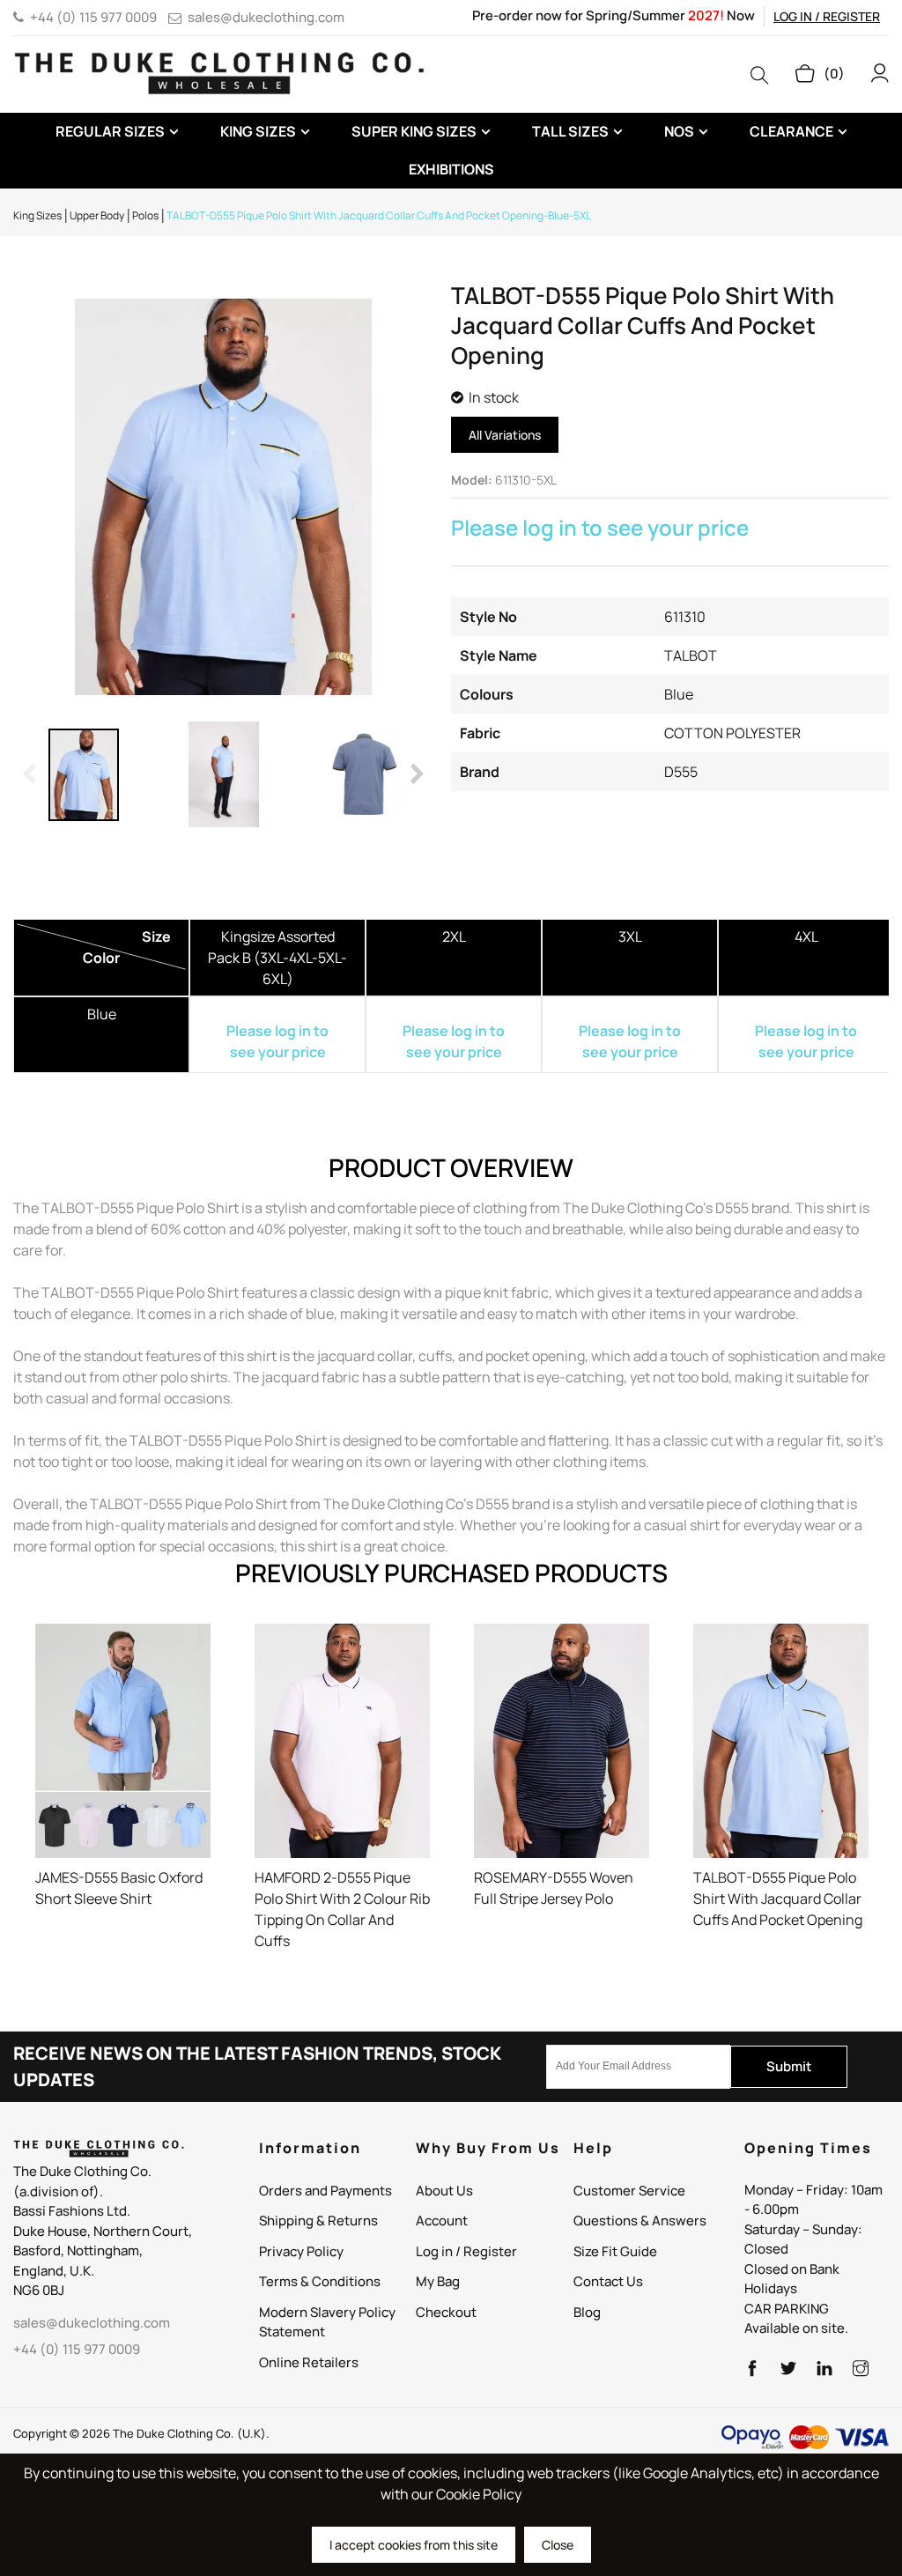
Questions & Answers (640, 2221)
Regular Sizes (110, 131)
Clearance (791, 131)
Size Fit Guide (615, 2251)
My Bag (438, 2281)
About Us (444, 2191)
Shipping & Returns (318, 2221)
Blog (587, 2312)
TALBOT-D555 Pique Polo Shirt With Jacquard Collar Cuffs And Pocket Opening (778, 1899)
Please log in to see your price (600, 527)
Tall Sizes (570, 131)
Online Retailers (309, 2362)
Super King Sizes (414, 131)
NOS (679, 131)
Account (442, 2221)
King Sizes (258, 131)
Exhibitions (451, 169)
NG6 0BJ (39, 2290)
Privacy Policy (301, 2251)
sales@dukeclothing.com (266, 17)
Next (416, 774)
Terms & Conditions (320, 2281)
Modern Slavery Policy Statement (327, 2322)
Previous (31, 774)
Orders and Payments (325, 2191)
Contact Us (608, 2281)
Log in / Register (827, 16)
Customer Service (629, 2191)
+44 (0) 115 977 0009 (93, 17)
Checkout (446, 2312)
